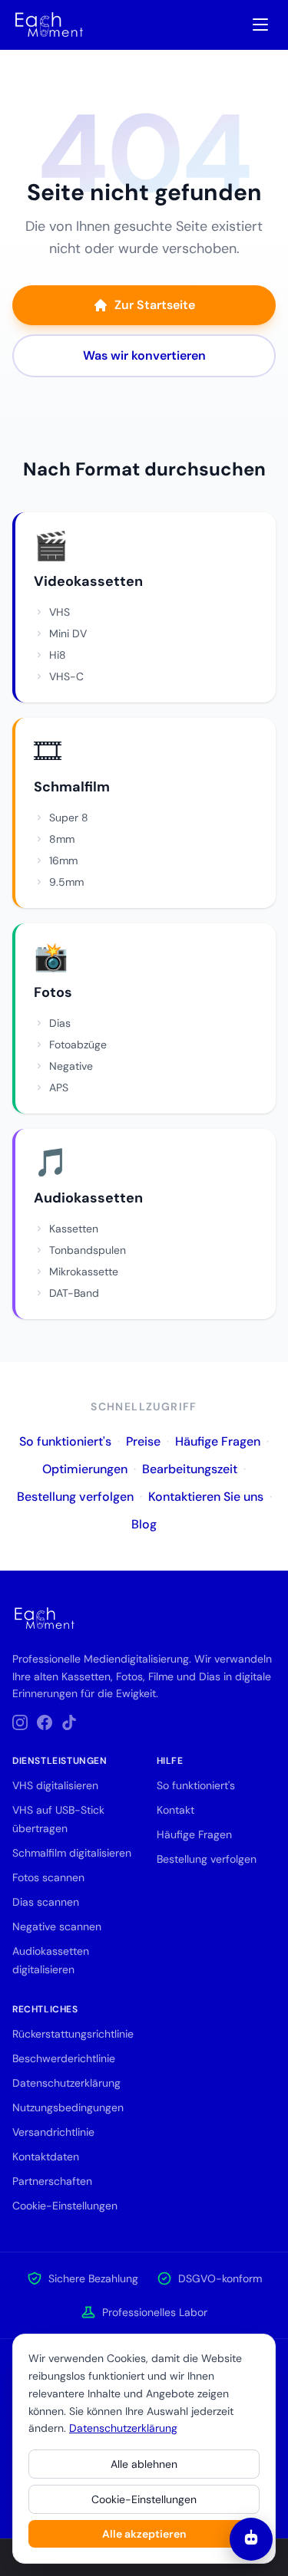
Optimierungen (85, 1469)
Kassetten (74, 1229)
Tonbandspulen (88, 1250)
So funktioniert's (65, 1441)
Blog (144, 1524)
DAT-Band (74, 1293)
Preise (143, 1441)
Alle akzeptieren (144, 2534)
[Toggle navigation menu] (260, 25)
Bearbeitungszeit (190, 1469)
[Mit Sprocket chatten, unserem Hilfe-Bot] (251, 2539)
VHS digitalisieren (55, 1785)
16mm (63, 860)
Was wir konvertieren (144, 355)
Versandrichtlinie (53, 2132)
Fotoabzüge (78, 1045)
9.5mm (66, 882)
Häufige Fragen (218, 1441)
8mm (62, 839)
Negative (71, 1066)
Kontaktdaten (46, 2157)
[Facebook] (45, 1722)
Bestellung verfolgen (75, 1497)
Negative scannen (57, 1926)
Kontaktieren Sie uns (206, 1497)
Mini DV (68, 633)
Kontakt (175, 1810)
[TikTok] (69, 1722)
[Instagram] (20, 1722)
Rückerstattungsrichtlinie (73, 2034)
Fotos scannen (48, 1877)
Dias (60, 1023)
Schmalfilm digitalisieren (72, 1853)
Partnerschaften (52, 2181)
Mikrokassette (84, 1272)
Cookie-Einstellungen (144, 2499)
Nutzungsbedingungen (68, 2107)
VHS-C (66, 676)
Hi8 (58, 655)
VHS (60, 612)
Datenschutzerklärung (123, 2428)
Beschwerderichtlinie (64, 2058)
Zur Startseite (155, 305)
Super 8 (69, 818)
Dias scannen (46, 1902)
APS (59, 1087)
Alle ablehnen (144, 2464)
